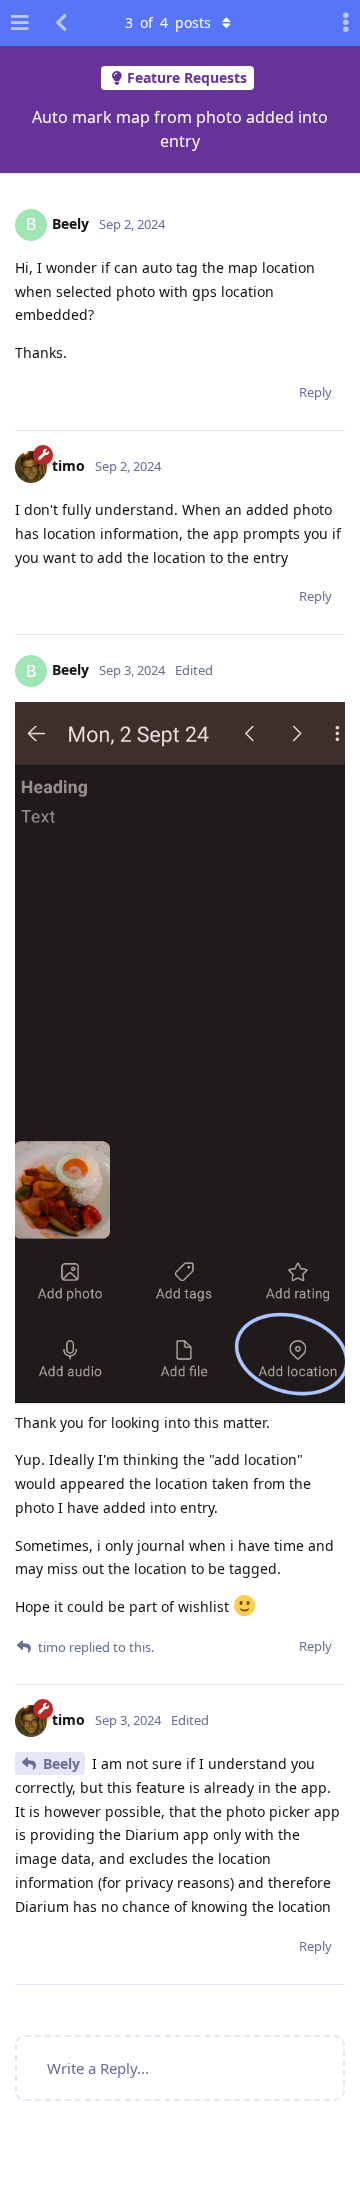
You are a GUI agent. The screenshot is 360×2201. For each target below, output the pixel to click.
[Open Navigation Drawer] (20, 23)
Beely (61, 1763)
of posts (168, 22)
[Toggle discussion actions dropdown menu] (340, 23)
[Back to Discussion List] (61, 23)
